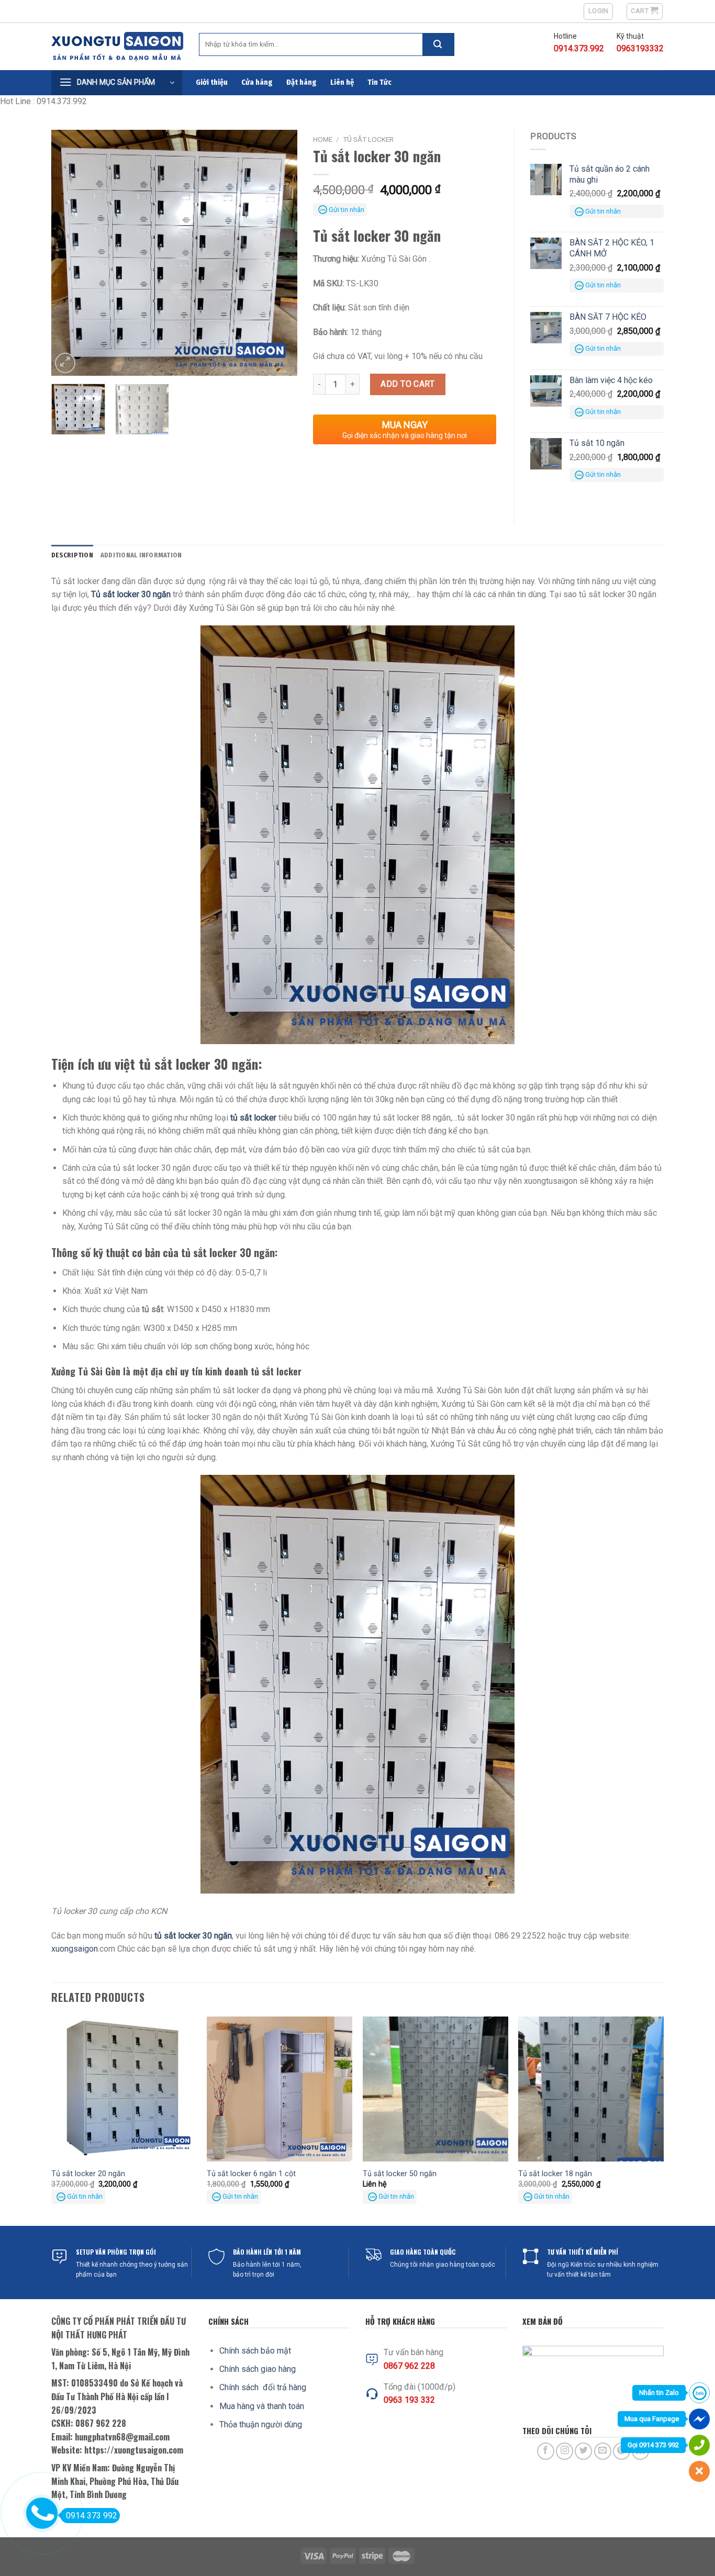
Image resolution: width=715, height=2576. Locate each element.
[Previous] (70, 253)
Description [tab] (72, 555)
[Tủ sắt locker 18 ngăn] (591, 2089)
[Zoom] (65, 363)
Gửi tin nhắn (347, 210)
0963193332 (640, 48)
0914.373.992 (579, 48)
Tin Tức (379, 82)
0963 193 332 (409, 2400)
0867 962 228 (409, 2366)
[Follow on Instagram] (565, 2451)
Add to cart (407, 384)
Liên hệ (342, 82)
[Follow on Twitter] (583, 2451)
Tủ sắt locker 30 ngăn (131, 594)
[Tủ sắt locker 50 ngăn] (435, 2089)
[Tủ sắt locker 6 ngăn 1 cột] (280, 2089)
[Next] (279, 253)
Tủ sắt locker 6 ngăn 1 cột (251, 2174)
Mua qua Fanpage (652, 2419)
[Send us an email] (603, 2451)
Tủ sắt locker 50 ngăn (400, 2174)
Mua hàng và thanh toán (262, 2406)
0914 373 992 (92, 2516)
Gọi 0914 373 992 (653, 2445)
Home (323, 139)
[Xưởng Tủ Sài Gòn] (117, 47)
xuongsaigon (75, 1949)
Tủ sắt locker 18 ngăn (555, 2174)
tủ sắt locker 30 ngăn (193, 1936)
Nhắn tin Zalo (659, 2393)
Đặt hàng (301, 82)
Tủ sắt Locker (368, 139)
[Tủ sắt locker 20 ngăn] (124, 2089)
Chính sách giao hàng (258, 2369)
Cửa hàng (257, 82)
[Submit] (438, 44)
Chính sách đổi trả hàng (263, 2387)
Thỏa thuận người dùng (261, 2424)
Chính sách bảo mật (255, 2351)
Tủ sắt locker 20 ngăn (88, 2174)
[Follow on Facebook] (546, 2451)
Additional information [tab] (141, 555)
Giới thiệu (212, 82)
